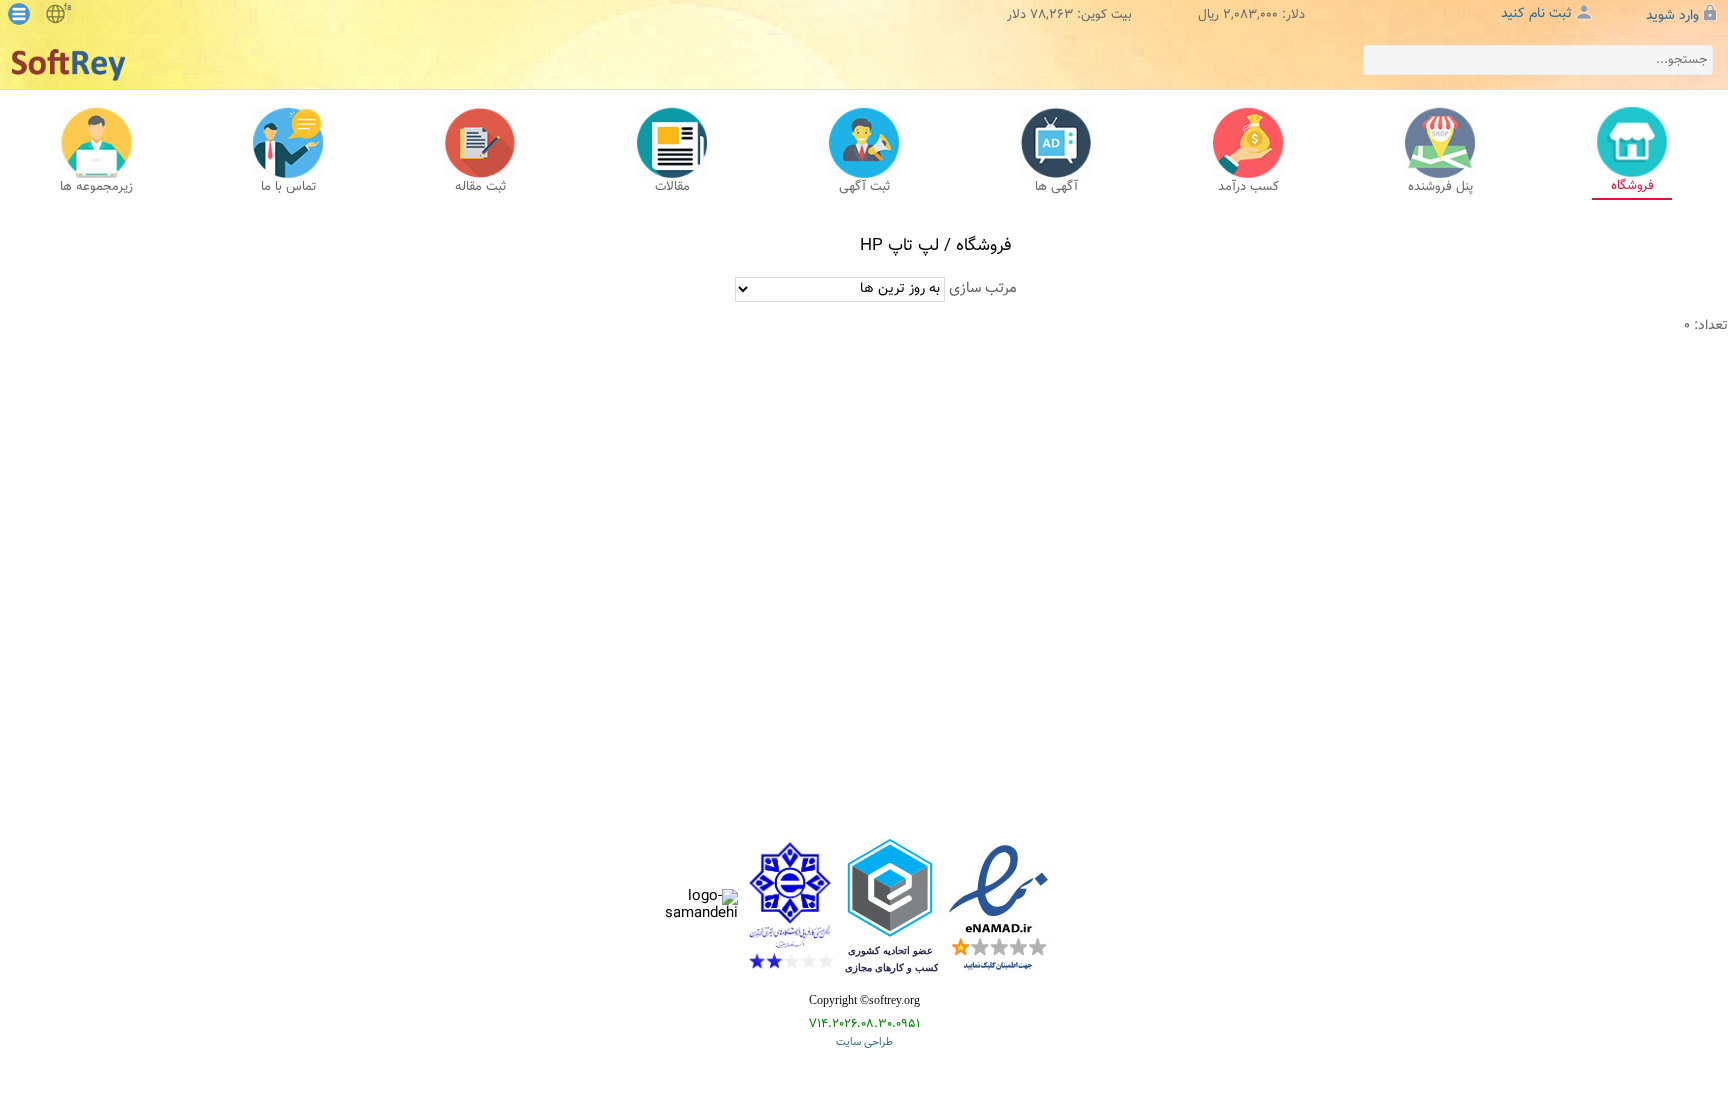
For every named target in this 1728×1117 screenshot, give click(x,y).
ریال (1208, 15)
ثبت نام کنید (1536, 14)
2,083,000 (1250, 15)
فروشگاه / (975, 246)
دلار (1016, 15)
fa (67, 8)
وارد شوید (1672, 16)
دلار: (1293, 15)
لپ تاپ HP (899, 246)
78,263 (1051, 15)
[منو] (19, 14)
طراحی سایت (864, 1043)
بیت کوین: (1104, 15)
